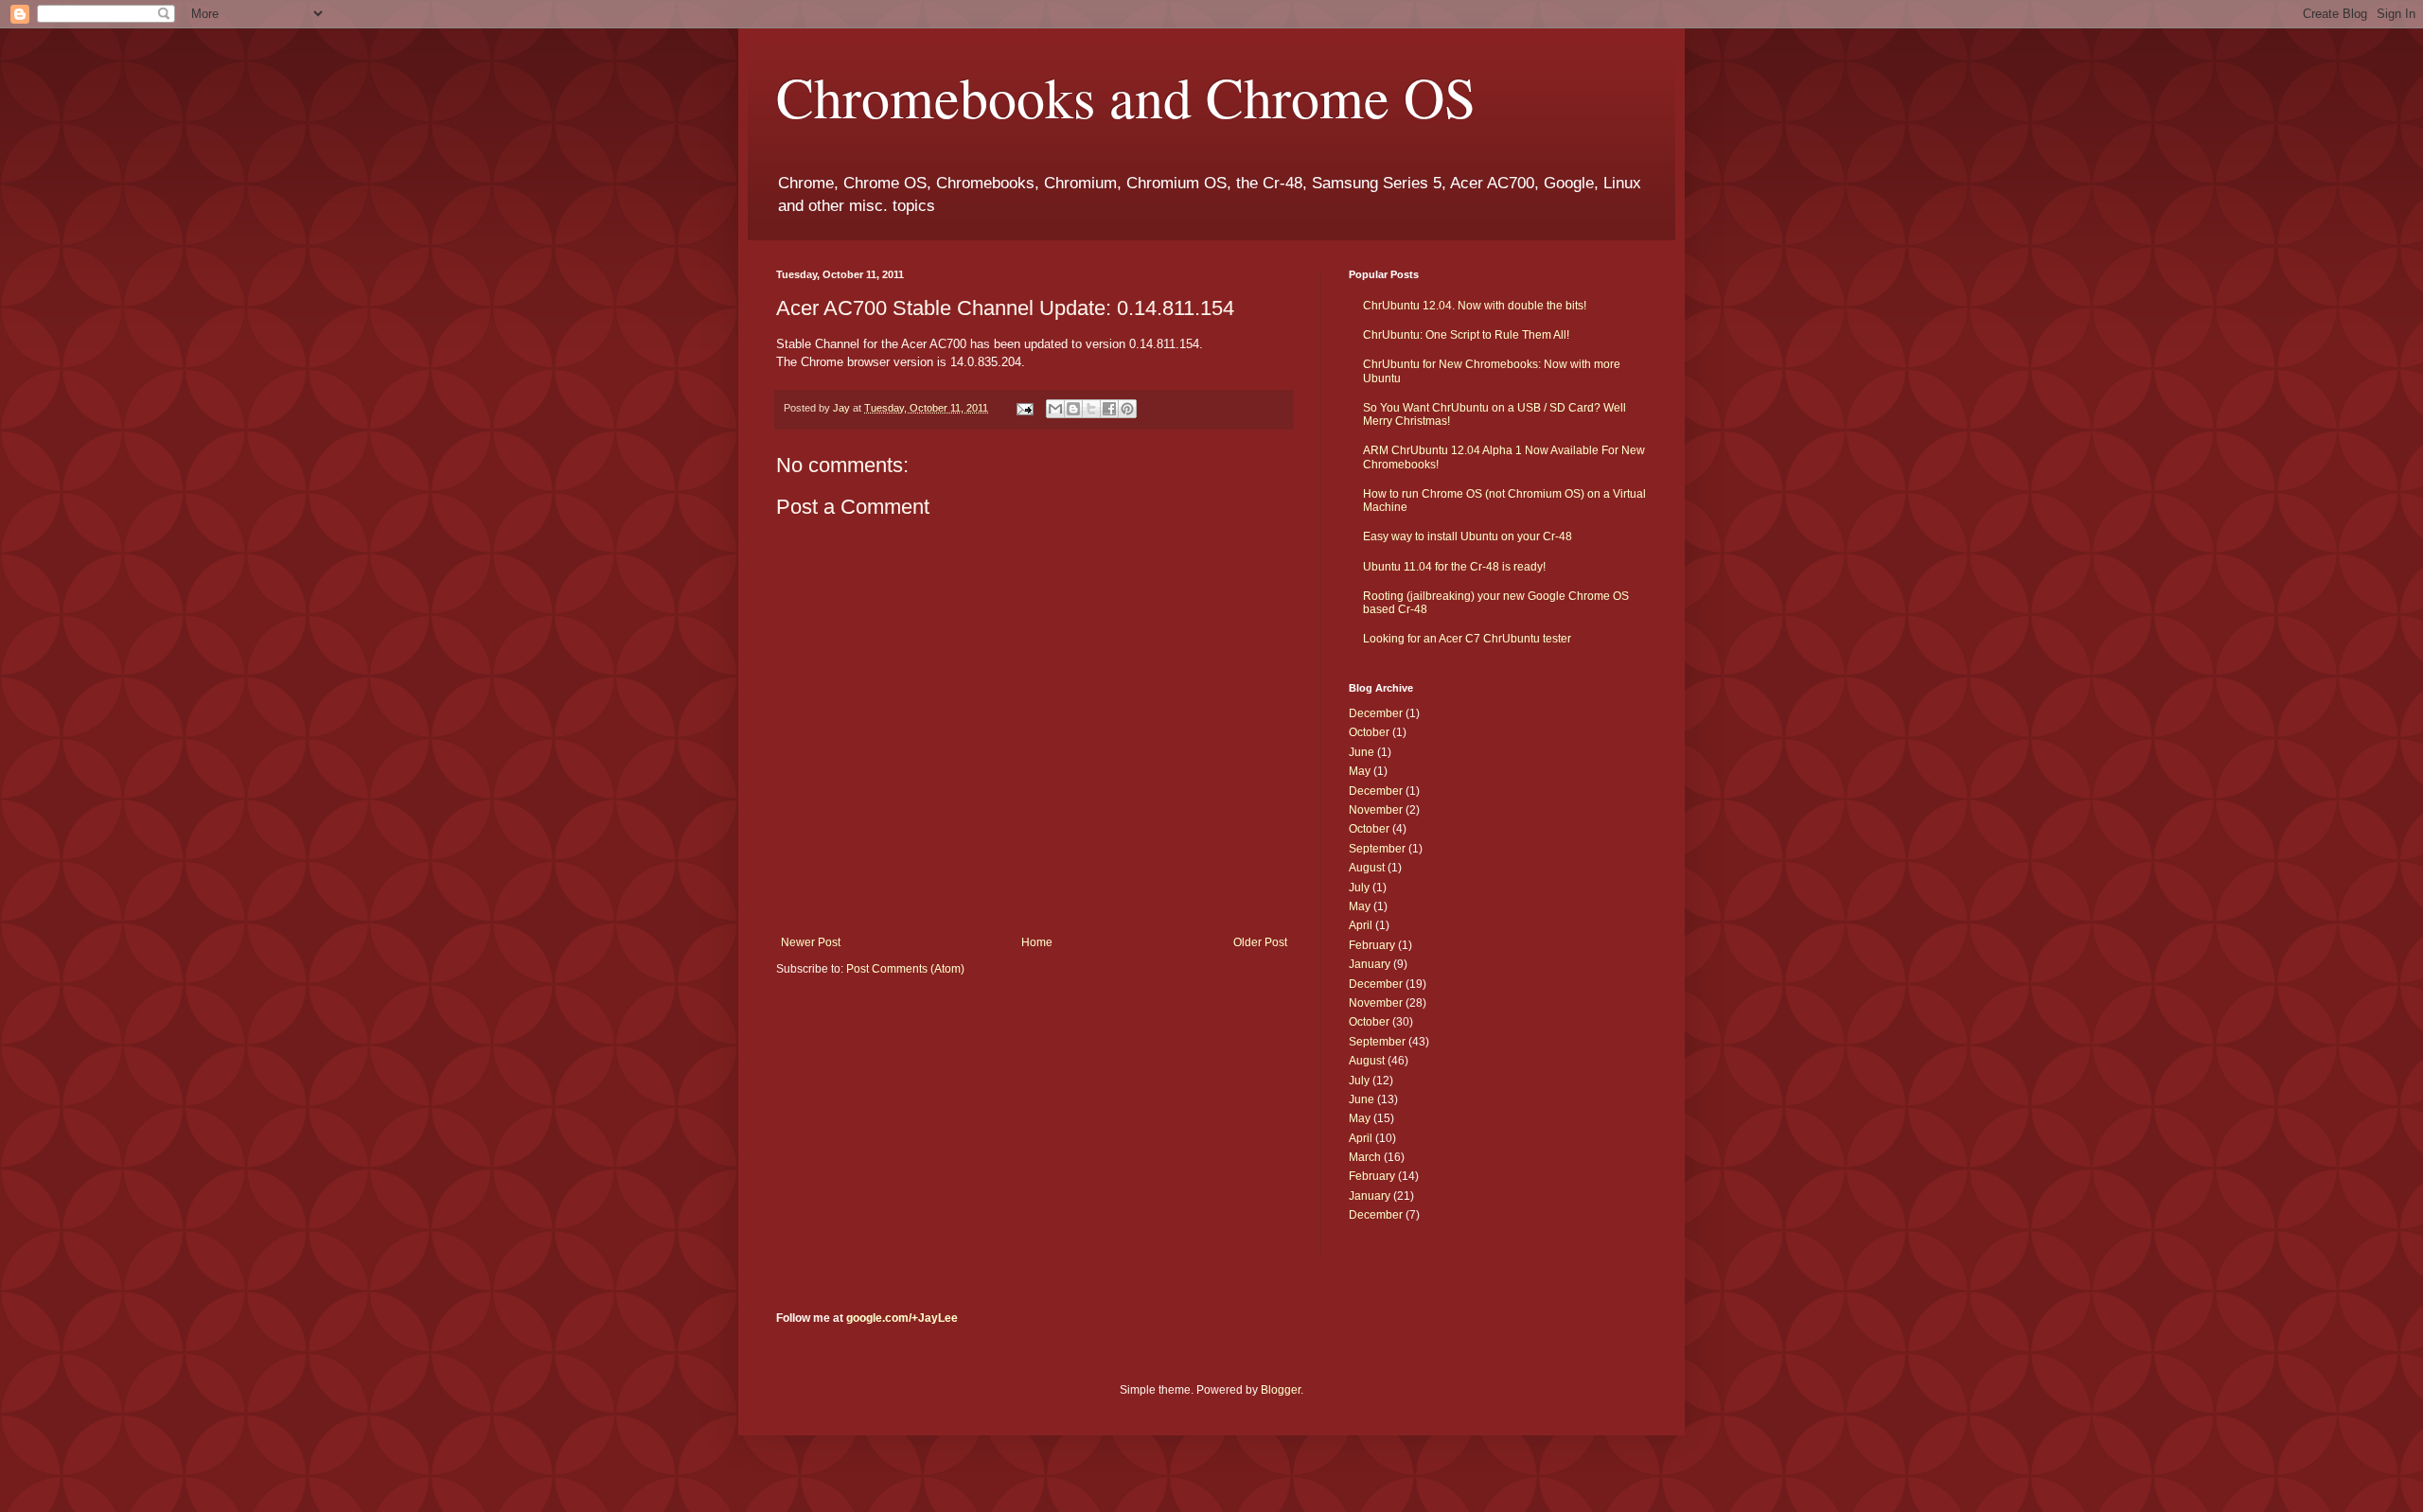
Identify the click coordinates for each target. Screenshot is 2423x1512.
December (1376, 713)
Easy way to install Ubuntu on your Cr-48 (1468, 536)
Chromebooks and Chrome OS (1126, 97)
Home (1037, 942)
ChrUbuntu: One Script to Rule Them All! (1466, 335)
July (1359, 888)
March (1365, 1157)
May (1360, 771)
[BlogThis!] (1073, 409)
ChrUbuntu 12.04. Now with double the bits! (1475, 306)
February (1372, 945)
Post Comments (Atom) (905, 969)
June (1362, 752)
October (1369, 732)
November (1376, 810)
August (1367, 868)
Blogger (1281, 1390)
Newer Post (811, 942)
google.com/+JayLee (902, 1318)
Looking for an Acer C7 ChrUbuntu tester (1467, 639)
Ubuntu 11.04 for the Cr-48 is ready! (1454, 567)
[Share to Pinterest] (1127, 409)
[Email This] (1055, 409)
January (1370, 964)
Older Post (1260, 942)
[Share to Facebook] (1109, 409)
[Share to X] (1091, 409)
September (1377, 849)
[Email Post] (1024, 408)
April (1361, 925)
